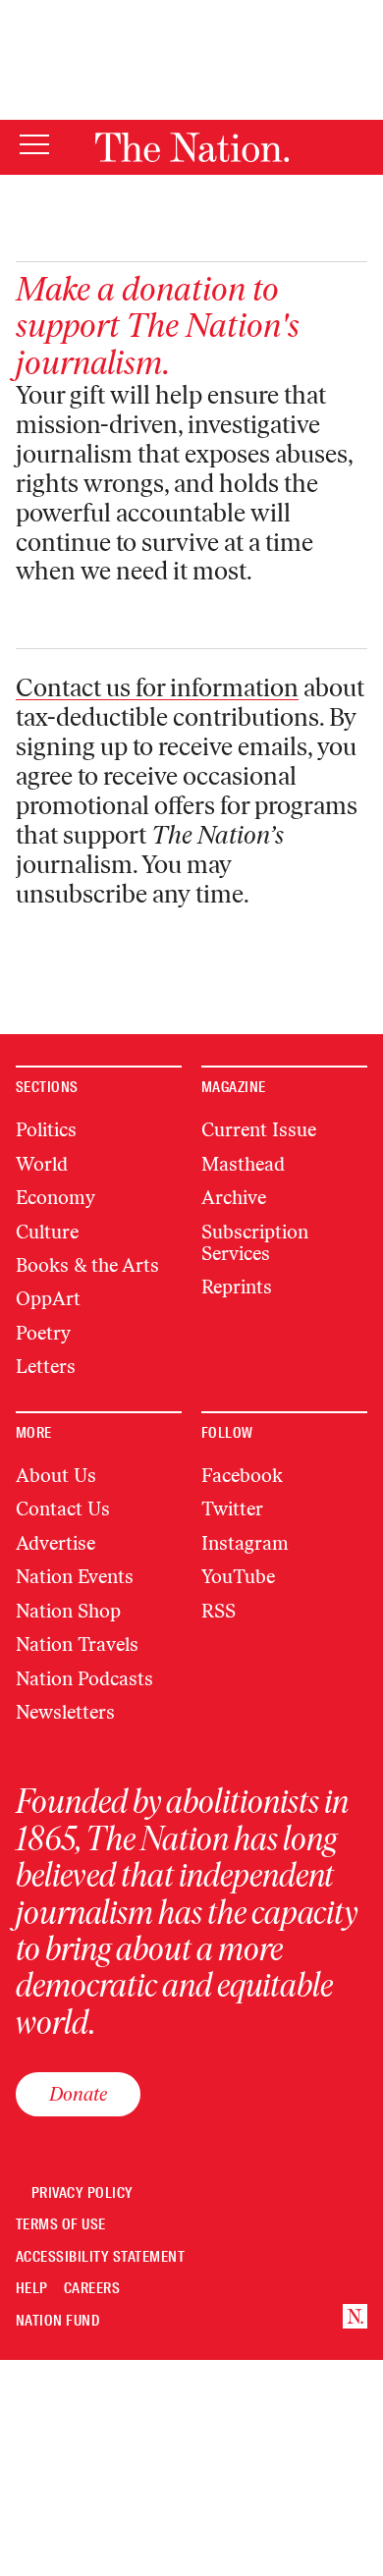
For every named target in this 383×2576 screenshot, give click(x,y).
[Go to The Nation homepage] (192, 147)
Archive (234, 1198)
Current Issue (259, 1130)
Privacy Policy (82, 2193)
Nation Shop (68, 1611)
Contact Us (63, 1509)
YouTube (238, 1577)
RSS (219, 1611)
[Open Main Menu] (34, 146)
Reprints (237, 1287)
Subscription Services (255, 1243)
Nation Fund (57, 2321)
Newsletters (65, 1712)
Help (32, 2289)
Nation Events (75, 1577)
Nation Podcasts (84, 1679)
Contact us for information (157, 687)
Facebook (242, 1476)
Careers (92, 2289)
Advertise (55, 1543)
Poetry (43, 1333)
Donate (78, 2094)
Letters (46, 1367)
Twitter (232, 1509)
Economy (55, 1198)
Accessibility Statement (100, 2257)
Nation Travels (77, 1644)
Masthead (243, 1164)
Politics (46, 1130)
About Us (56, 1476)
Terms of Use (61, 2225)
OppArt (48, 1299)
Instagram (245, 1543)
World (42, 1164)
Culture (47, 1232)
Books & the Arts (87, 1265)
